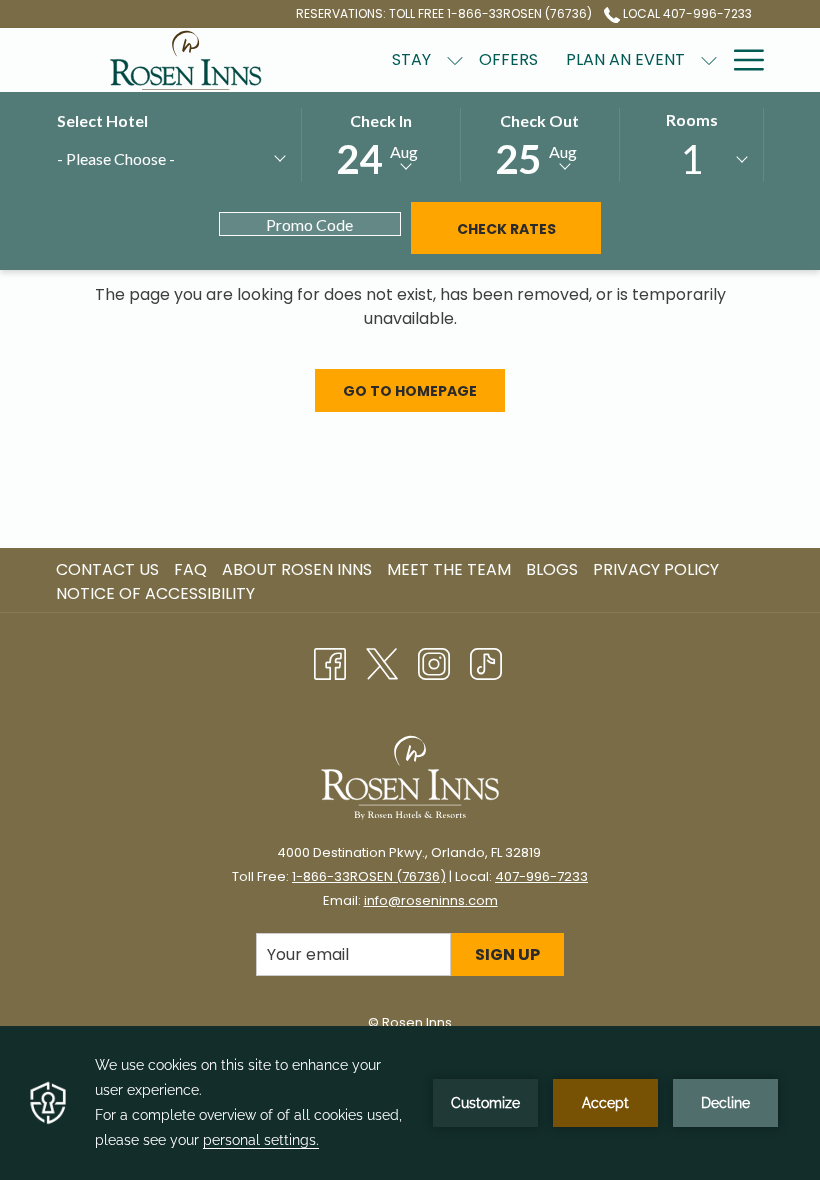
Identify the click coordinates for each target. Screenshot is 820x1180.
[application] (410, 1103)
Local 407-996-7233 (686, 13)
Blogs (552, 569)
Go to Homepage (410, 391)
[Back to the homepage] (186, 60)
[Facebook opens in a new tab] (330, 661)
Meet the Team (449, 569)
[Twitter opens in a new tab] (382, 661)
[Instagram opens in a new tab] (434, 661)
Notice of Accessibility (155, 593)
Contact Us (107, 569)
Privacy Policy (656, 569)
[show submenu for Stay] (455, 60)
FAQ (190, 569)
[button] (381, 143)
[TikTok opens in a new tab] (486, 661)
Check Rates (506, 229)
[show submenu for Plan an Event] (709, 60)
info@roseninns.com (431, 900)
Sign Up (507, 954)
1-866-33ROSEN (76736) (369, 876)
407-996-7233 (541, 876)
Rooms (692, 119)
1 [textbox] (691, 159)
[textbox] (152, 158)
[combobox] (170, 162)
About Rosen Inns (297, 569)
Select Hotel (102, 120)
